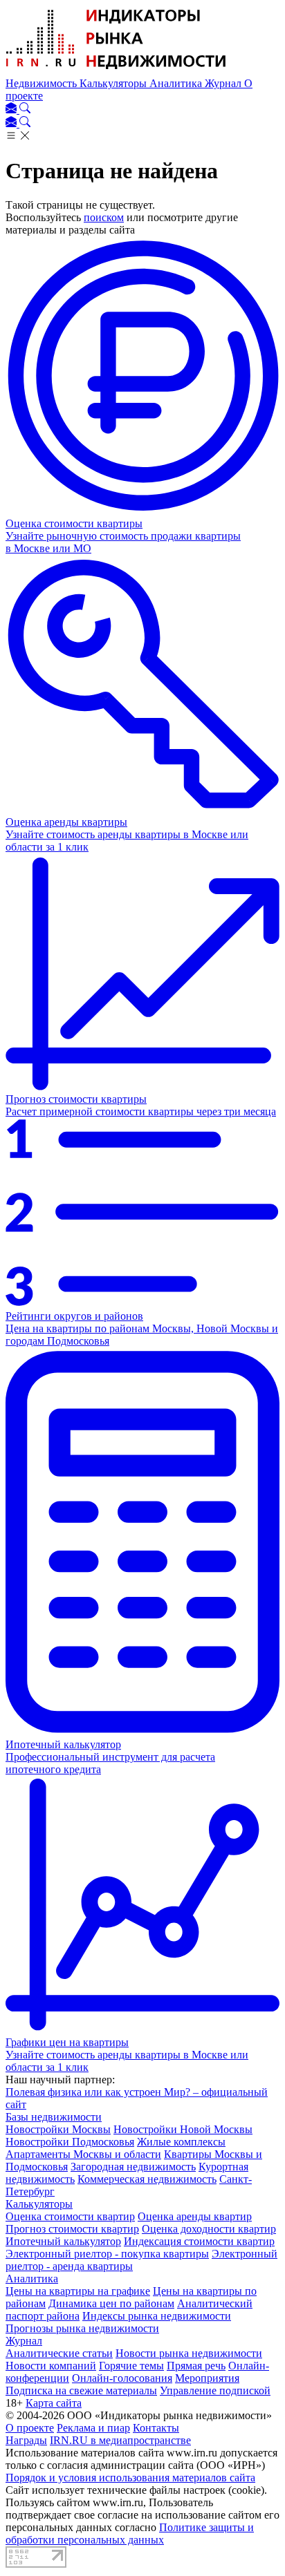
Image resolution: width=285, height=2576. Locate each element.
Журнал (224, 83)
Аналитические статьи (59, 2353)
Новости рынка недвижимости (189, 2353)
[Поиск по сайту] (25, 110)
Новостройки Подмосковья (70, 2142)
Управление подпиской (215, 2390)
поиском (104, 217)
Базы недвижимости (54, 2117)
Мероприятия (207, 2378)
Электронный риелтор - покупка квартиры (107, 2254)
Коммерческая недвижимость (147, 2179)
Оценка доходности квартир (209, 2229)
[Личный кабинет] (12, 110)
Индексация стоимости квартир (199, 2241)
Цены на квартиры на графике (78, 2291)
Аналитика (177, 83)
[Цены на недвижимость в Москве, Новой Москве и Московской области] (116, 71)
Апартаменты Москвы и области (83, 2154)
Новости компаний (51, 2366)
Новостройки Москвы (58, 2129)
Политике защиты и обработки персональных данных (130, 2534)
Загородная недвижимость (133, 2167)
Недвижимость (43, 83)
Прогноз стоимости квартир (72, 2229)
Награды (26, 2440)
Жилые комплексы (181, 2142)
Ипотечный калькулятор (63, 2241)
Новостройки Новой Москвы (183, 2129)
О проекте (30, 2428)
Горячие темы (131, 2366)
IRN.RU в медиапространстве (120, 2440)
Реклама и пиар (93, 2428)
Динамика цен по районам (111, 2303)
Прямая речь (196, 2366)
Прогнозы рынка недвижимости (82, 2328)
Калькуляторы (114, 83)
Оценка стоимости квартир (70, 2216)
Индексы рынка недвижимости (157, 2316)
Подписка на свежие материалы (81, 2390)
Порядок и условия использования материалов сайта (130, 2478)
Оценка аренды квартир (195, 2216)
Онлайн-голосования (122, 2378)
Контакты (156, 2428)
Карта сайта (54, 2403)
